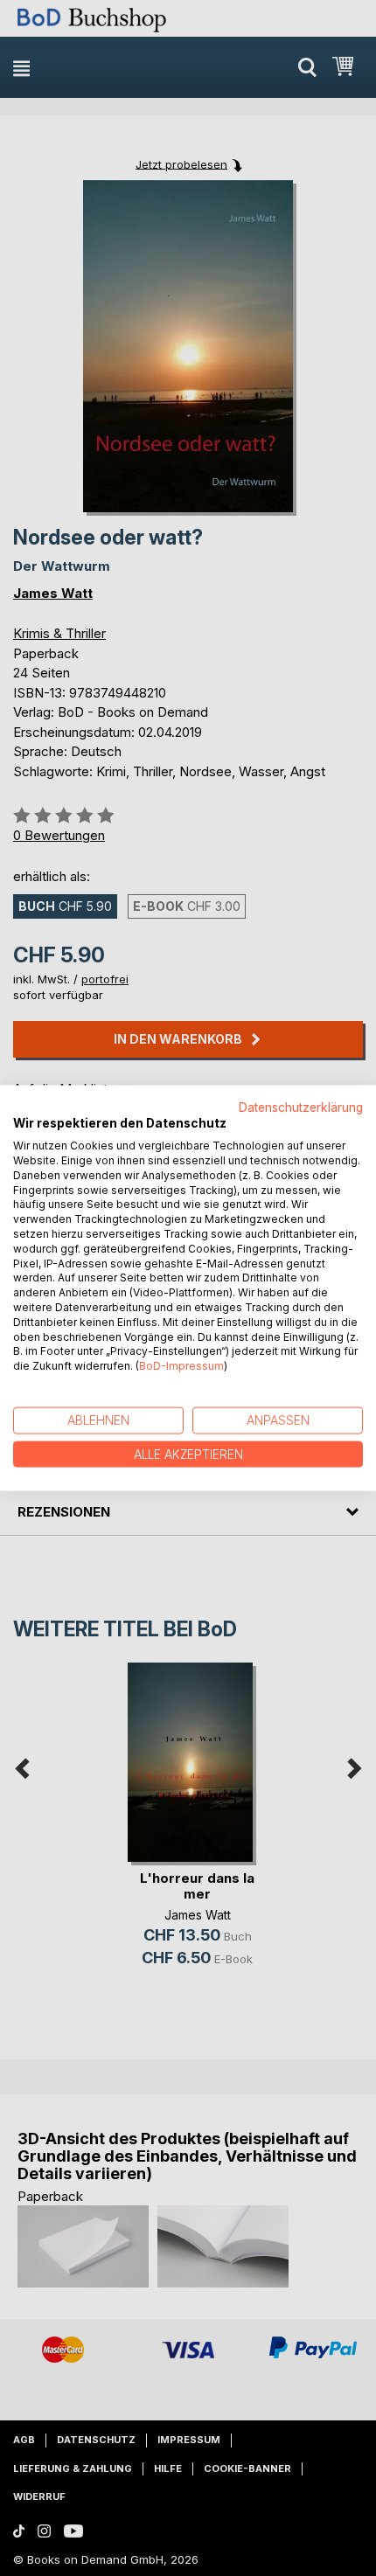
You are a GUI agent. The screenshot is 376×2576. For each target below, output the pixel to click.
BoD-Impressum (181, 1366)
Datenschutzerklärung (301, 1107)
